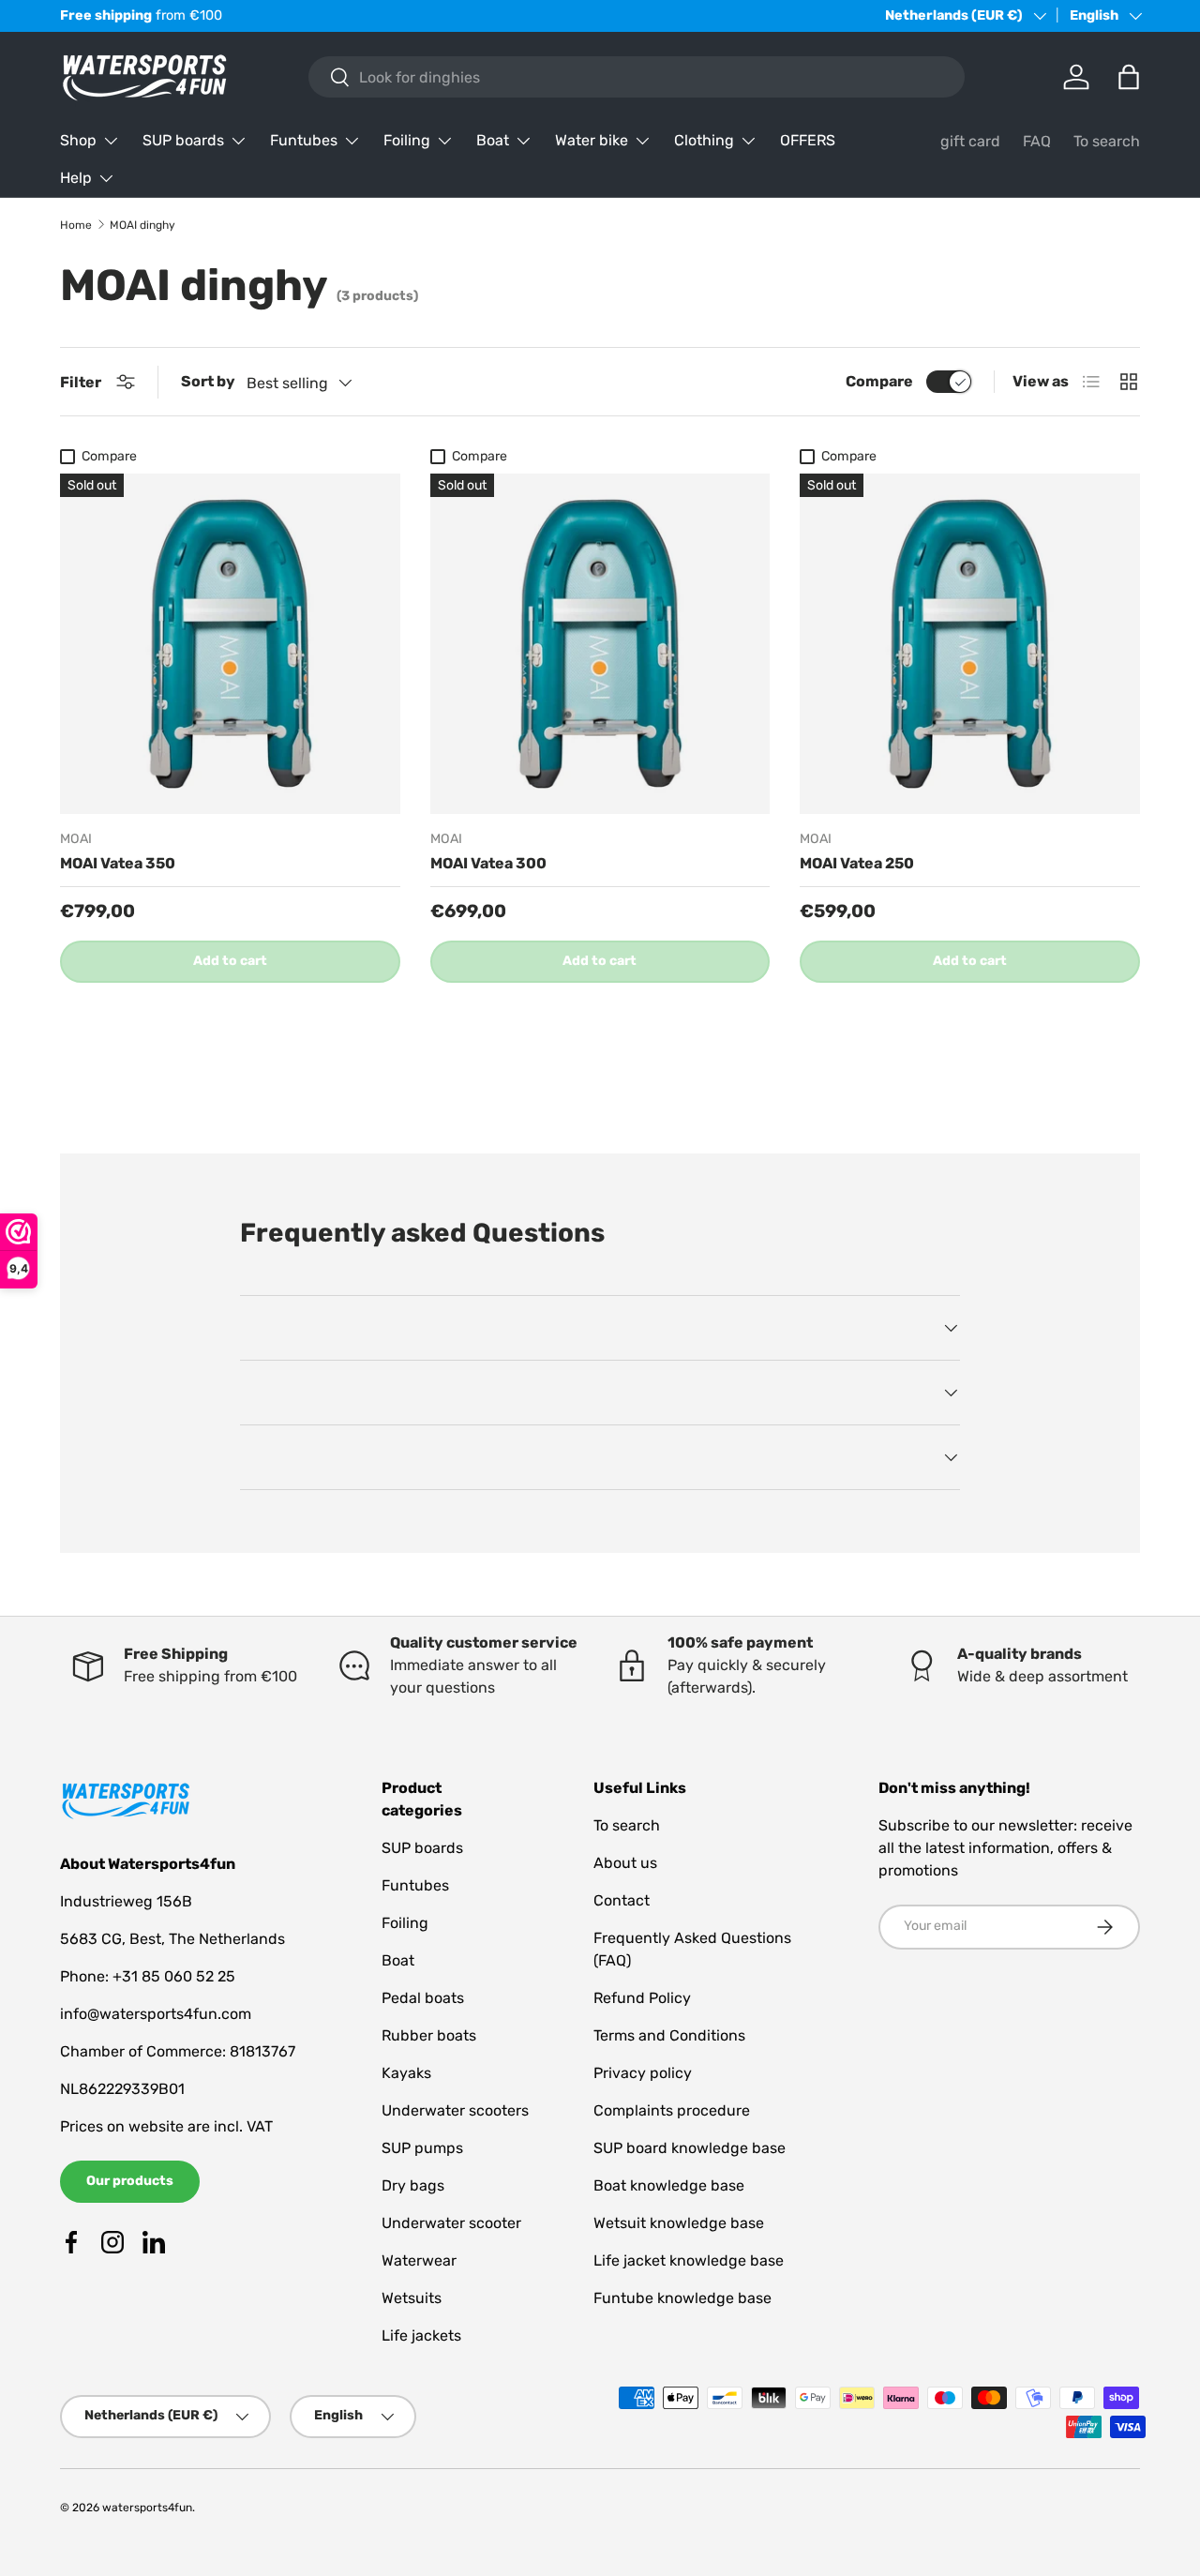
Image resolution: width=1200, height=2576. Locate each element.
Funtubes (304, 140)
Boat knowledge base (669, 2185)
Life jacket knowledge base (689, 2260)
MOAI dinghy (142, 225)
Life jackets (421, 2335)
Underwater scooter (451, 2223)
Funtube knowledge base (682, 2298)
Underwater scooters (455, 2110)
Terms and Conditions (669, 2035)
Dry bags (413, 2185)
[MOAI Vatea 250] (970, 644)
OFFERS (808, 140)
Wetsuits (412, 2298)
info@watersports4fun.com (156, 2014)
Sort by (208, 381)
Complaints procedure (672, 2110)
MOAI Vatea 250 (857, 863)
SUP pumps (422, 2148)
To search (1107, 141)
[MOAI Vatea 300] (600, 644)
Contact (622, 1900)
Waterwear (419, 2260)
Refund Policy (642, 1998)
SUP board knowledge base (690, 2148)
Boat (493, 140)
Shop (78, 140)
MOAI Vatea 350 (118, 863)
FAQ (1037, 141)
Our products (130, 2181)
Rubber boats (429, 2035)
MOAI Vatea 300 (488, 863)
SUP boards (183, 140)
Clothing (704, 140)
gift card (970, 141)
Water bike (592, 140)
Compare (879, 381)
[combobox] (636, 77)
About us (625, 1863)
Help (76, 178)
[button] (1129, 77)
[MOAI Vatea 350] (230, 644)
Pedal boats (423, 1998)
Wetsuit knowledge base (679, 2223)
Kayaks (406, 2073)
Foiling (407, 140)
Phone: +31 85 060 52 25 (148, 1976)
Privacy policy (643, 2073)
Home (76, 225)
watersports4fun (147, 2508)
